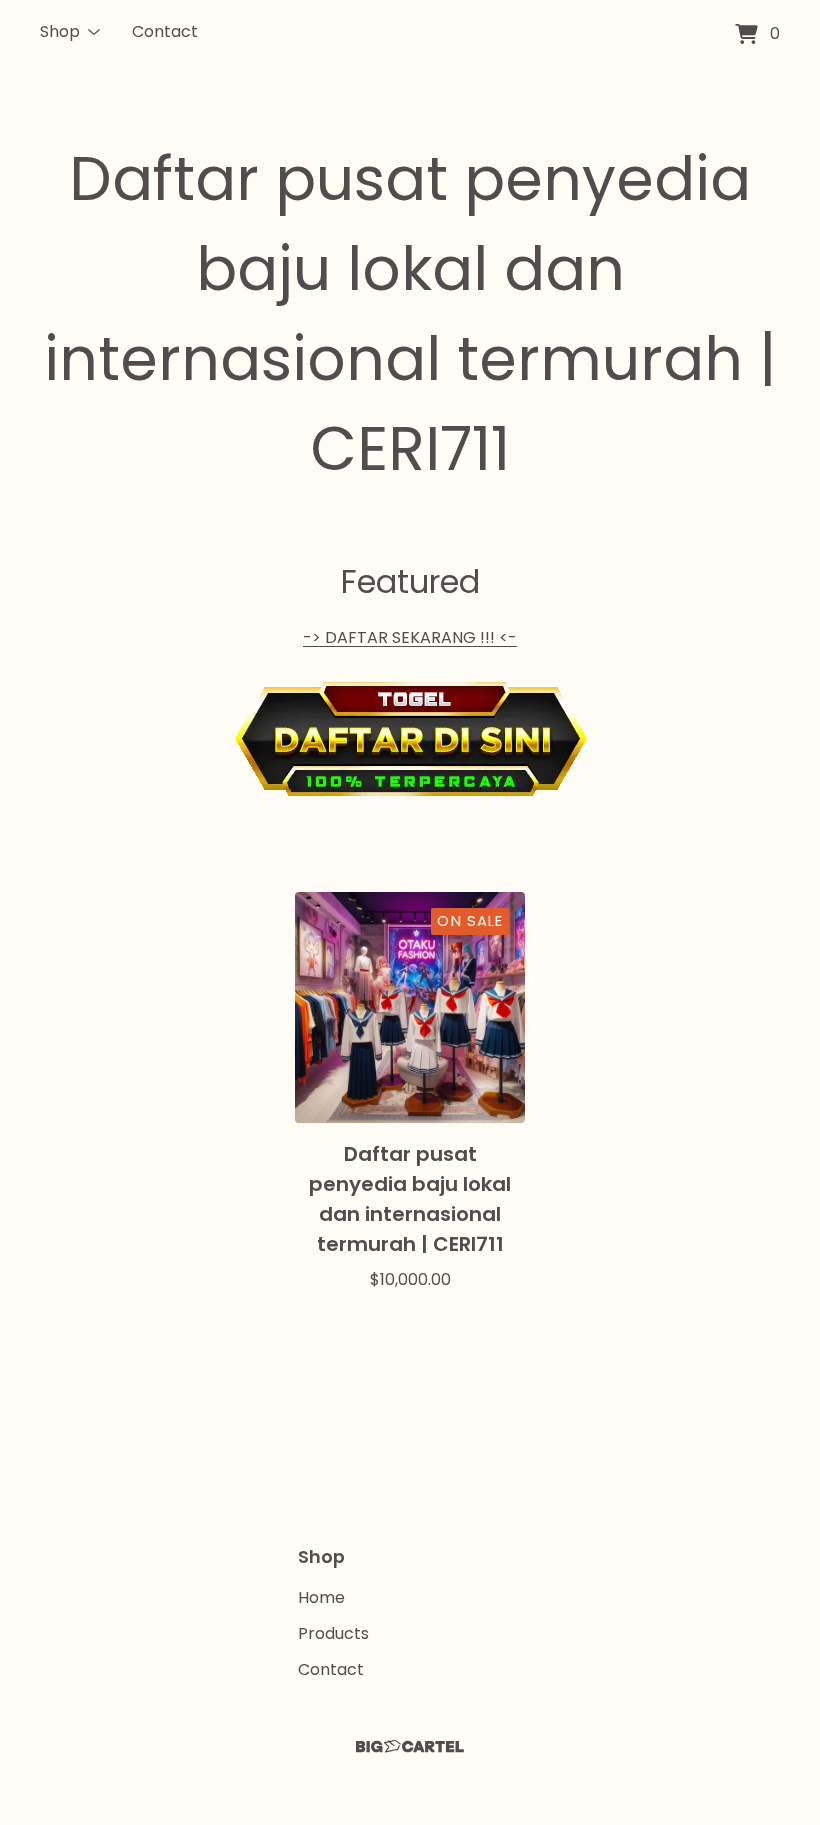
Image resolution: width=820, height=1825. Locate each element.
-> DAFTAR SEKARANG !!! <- (410, 637)
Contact (165, 31)
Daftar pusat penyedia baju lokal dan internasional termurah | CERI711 (410, 314)
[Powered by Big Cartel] (410, 1746)
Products (333, 1633)
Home (321, 1597)
